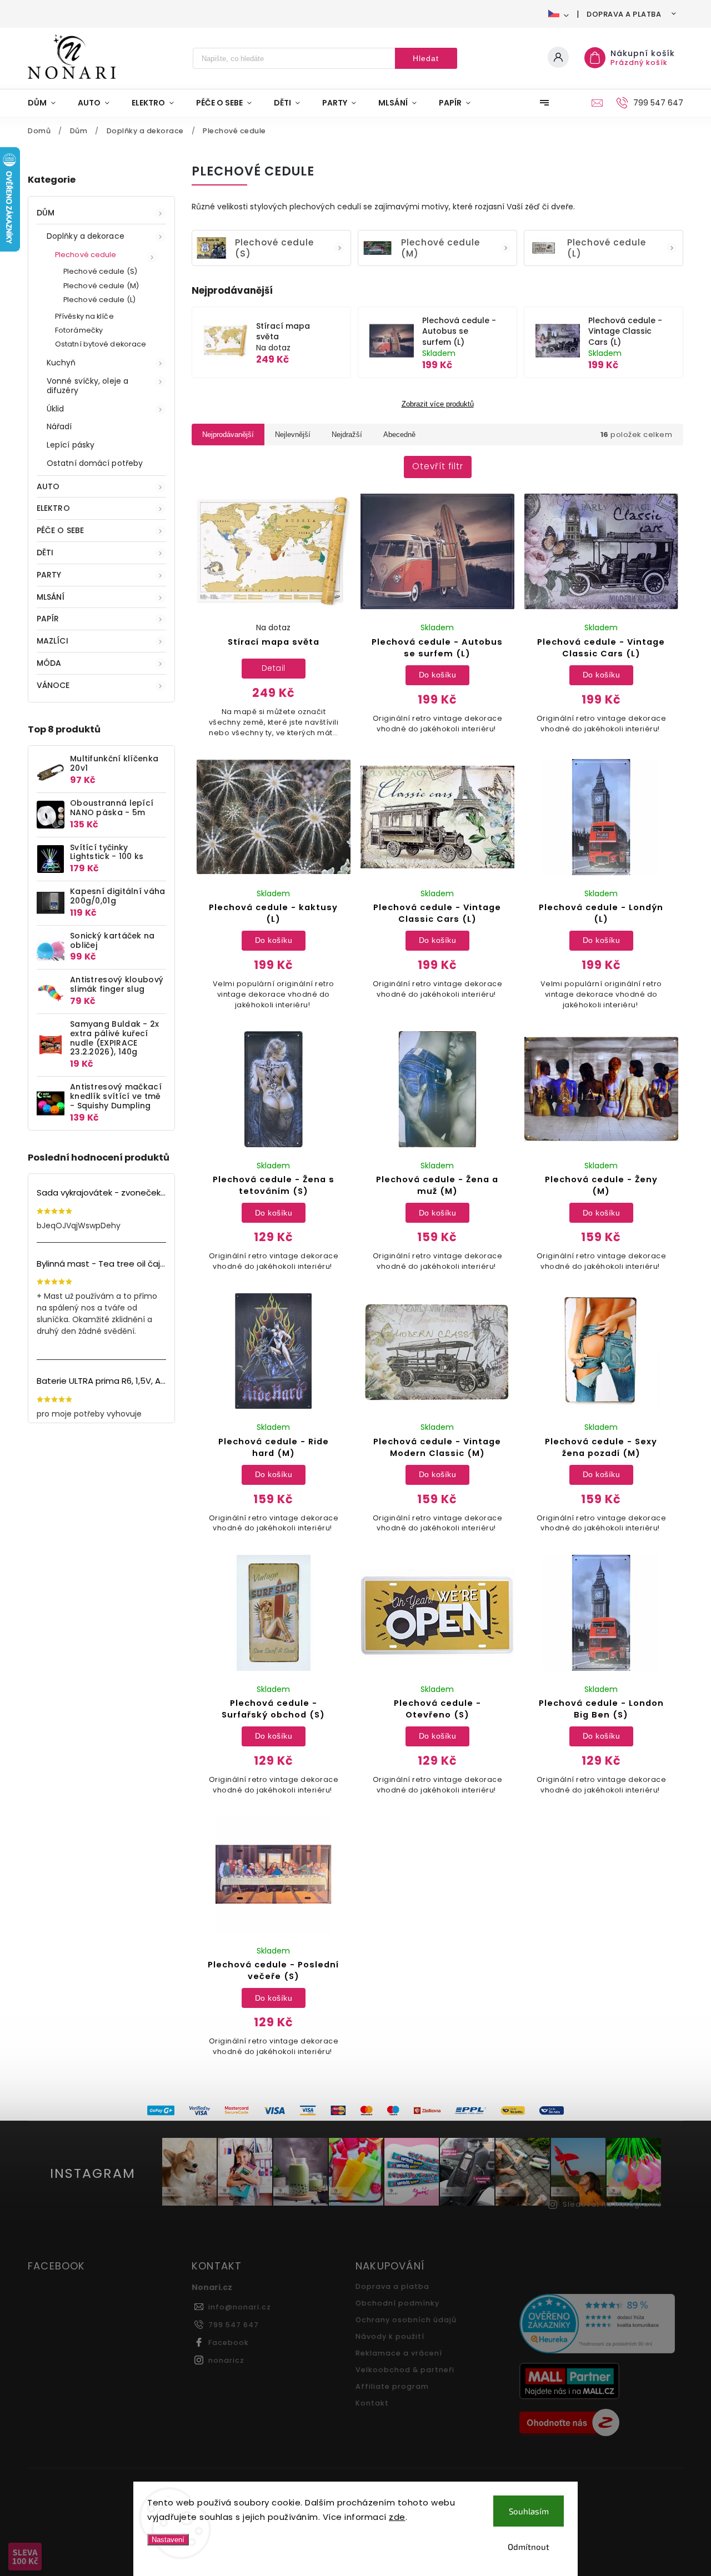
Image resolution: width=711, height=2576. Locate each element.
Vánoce (53, 685)
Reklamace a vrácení (399, 2353)
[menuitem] (47, 103)
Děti (45, 553)
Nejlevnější (293, 435)
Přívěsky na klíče (84, 316)
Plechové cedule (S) (100, 271)
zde (397, 2517)
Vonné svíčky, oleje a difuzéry (87, 386)
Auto (48, 486)
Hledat (426, 58)
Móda (49, 663)
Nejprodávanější (228, 435)
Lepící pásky (71, 445)
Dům (46, 213)
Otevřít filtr (438, 466)
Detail (274, 668)
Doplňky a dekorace (86, 236)
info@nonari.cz (240, 2307)
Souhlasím (529, 2511)
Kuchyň (61, 363)
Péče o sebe (60, 530)
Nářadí (59, 426)
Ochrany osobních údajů (406, 2320)
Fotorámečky (79, 330)
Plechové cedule (86, 255)
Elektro (53, 508)
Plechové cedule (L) (99, 300)
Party (49, 575)
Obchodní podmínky (397, 2303)
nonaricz (226, 2360)
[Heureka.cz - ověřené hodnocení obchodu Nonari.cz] (597, 2325)
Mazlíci (52, 641)
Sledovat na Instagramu (612, 2204)
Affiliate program (392, 2386)
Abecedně (399, 435)
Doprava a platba (624, 14)
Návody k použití (390, 2336)
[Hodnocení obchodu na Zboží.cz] (597, 2424)
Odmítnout (529, 2547)
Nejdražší (347, 435)
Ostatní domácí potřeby (95, 463)
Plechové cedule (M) (101, 286)
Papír (48, 619)
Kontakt (372, 2403)
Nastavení (168, 2540)
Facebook (229, 2342)
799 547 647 (234, 2325)
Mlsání (51, 597)
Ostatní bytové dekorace (101, 344)
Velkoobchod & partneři (405, 2370)
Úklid (56, 409)
